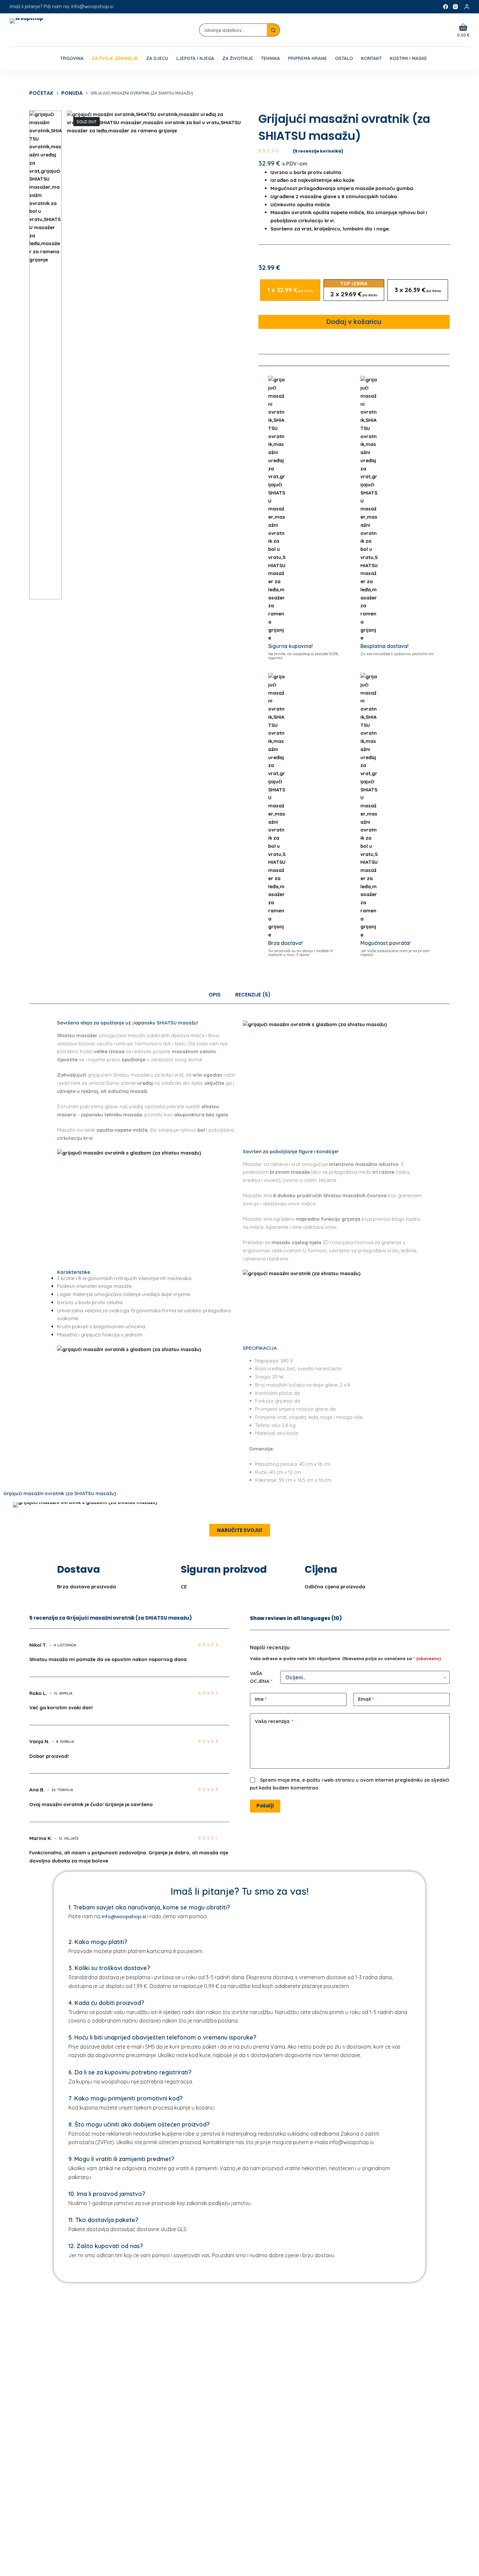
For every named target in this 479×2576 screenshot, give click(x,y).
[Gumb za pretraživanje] (273, 30)
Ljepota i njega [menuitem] (195, 58)
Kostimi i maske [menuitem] (408, 58)
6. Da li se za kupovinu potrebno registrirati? (130, 2072)
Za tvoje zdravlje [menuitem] (115, 58)
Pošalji (265, 1806)
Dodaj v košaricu (354, 322)
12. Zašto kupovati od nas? (106, 2246)
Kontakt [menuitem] (371, 58)
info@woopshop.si (124, 1916)
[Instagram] (455, 7)
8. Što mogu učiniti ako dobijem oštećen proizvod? (139, 2124)
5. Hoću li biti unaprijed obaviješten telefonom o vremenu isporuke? (162, 2037)
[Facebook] (446, 7)
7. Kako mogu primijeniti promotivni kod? (126, 2098)
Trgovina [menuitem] (72, 58)
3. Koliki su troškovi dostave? (109, 1968)
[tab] (215, 995)
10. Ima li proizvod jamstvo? (107, 2194)
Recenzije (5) (253, 995)
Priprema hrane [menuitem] (307, 58)
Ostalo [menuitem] (344, 58)
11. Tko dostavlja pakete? (103, 2220)
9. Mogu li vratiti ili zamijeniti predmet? (121, 2159)
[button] (16, 1505)
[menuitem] (52, 58)
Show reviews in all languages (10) (296, 1618)
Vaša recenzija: (274, 1721)
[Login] (467, 7)
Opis (215, 995)
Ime (261, 1699)
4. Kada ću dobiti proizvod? (106, 2003)
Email (366, 1699)
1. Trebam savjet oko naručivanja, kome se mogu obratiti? (149, 1907)
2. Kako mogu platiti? (98, 1942)
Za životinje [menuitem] (238, 58)
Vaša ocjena (261, 1677)
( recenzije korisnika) (318, 151)
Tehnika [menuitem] (270, 58)
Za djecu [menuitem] (157, 58)
